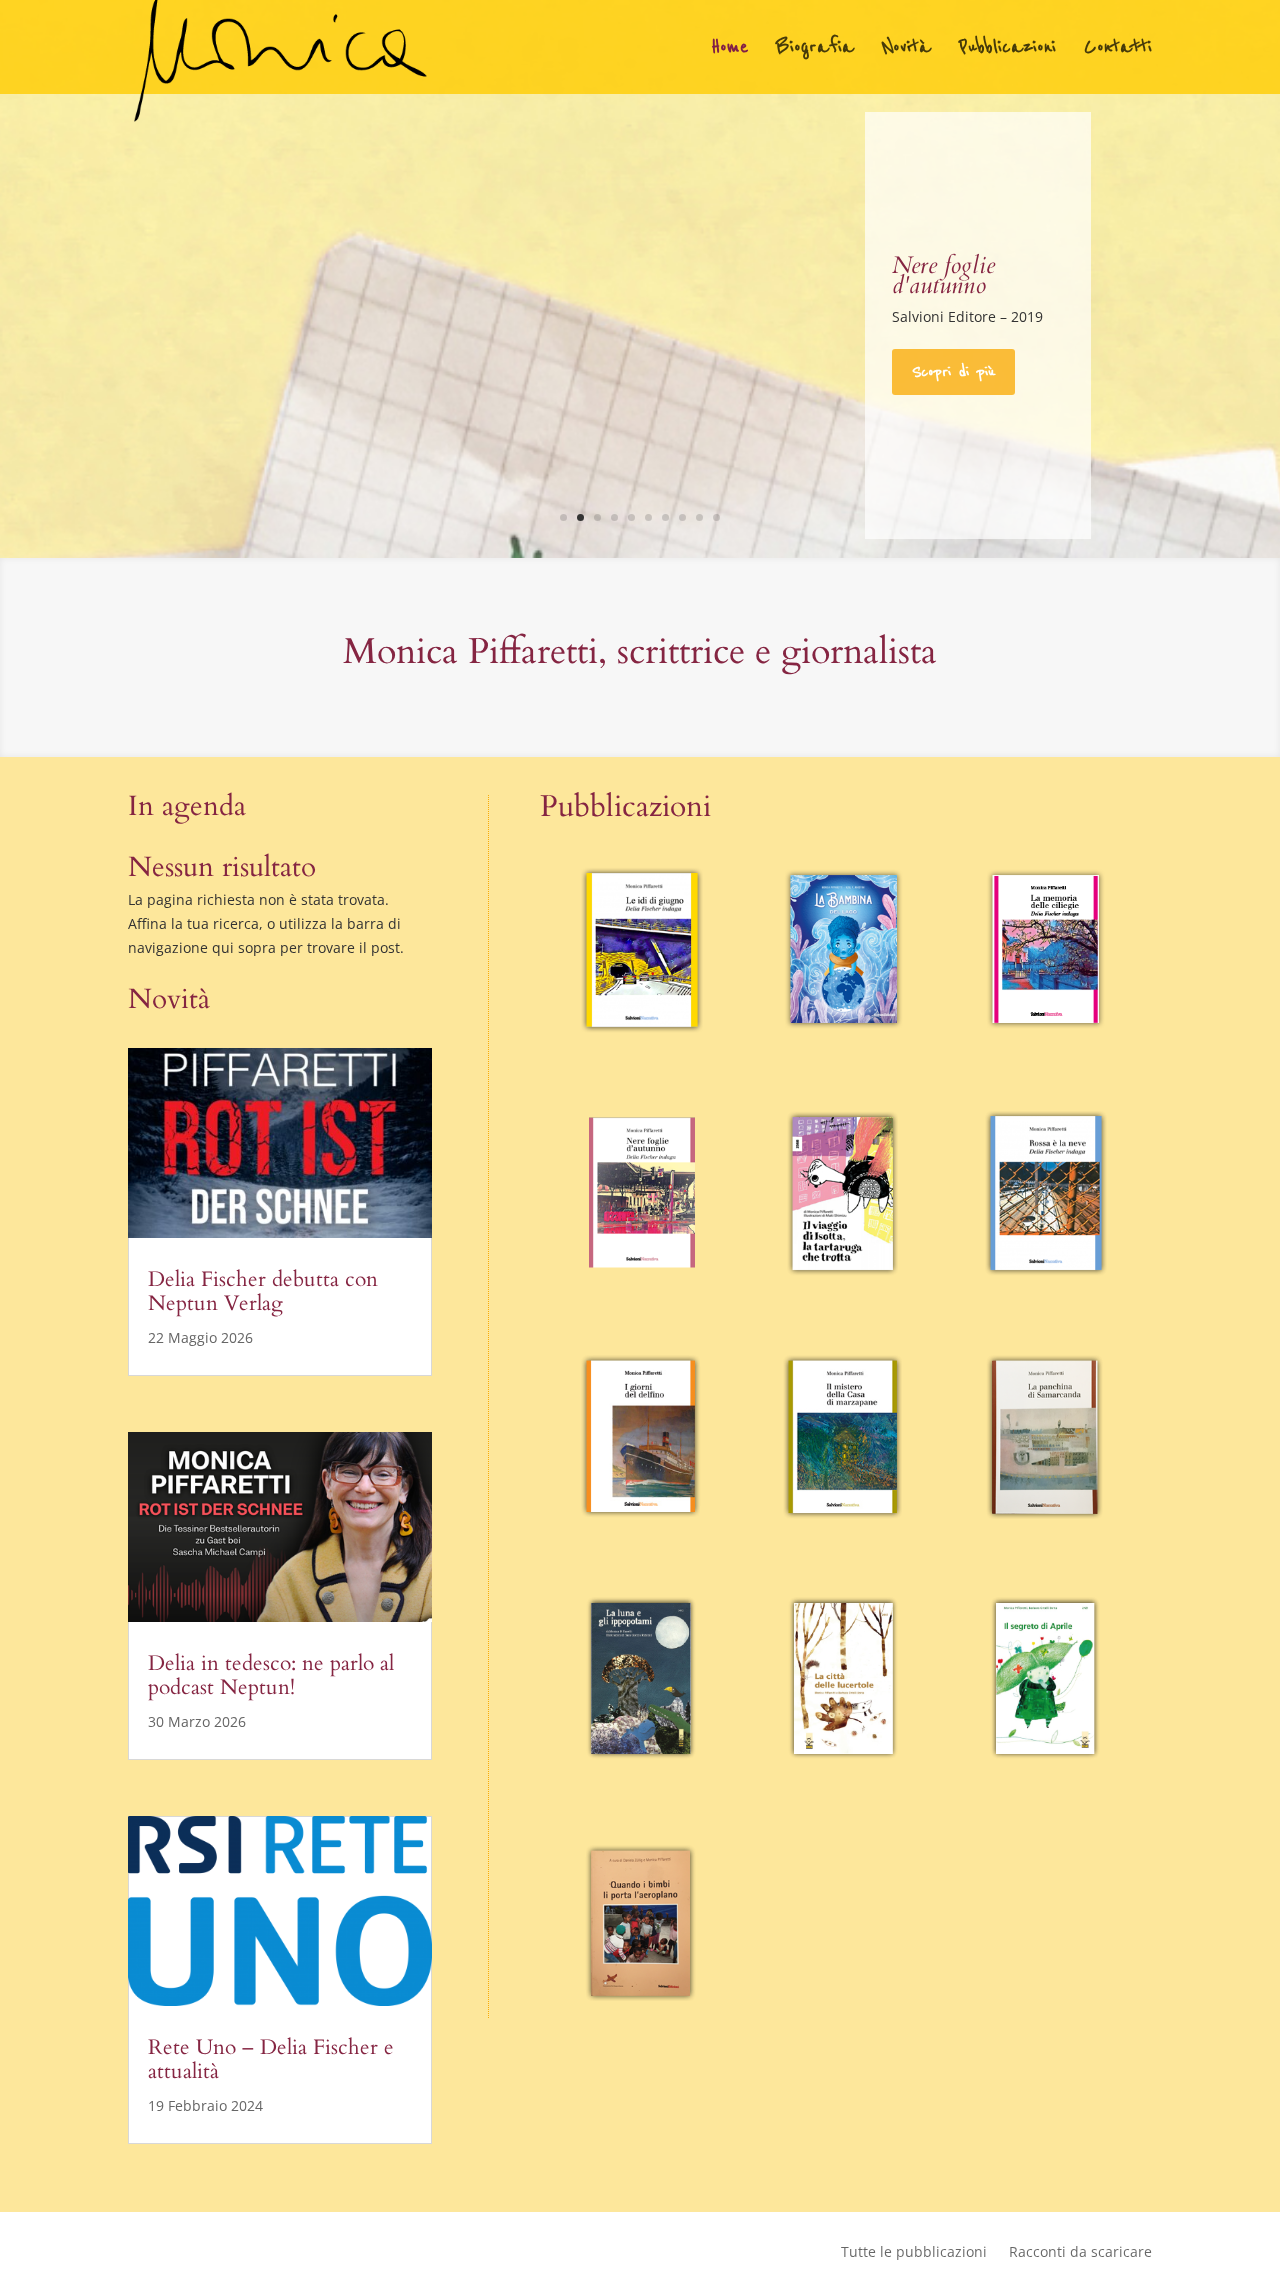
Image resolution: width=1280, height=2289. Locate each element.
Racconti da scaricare (1080, 2253)
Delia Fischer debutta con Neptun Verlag (263, 1291)
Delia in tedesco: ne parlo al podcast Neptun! (271, 1675)
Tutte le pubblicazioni (914, 2253)
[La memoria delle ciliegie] (1045, 950)
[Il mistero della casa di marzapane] (843, 1436)
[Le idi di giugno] (641, 950)
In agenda (187, 806)
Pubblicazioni (1007, 50)
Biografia (815, 50)
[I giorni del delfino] (641, 1436)
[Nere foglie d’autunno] (641, 1193)
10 (716, 517)
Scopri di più (953, 371)
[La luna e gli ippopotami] (641, 1679)
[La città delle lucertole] (843, 1679)
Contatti (1118, 50)
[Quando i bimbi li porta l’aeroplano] (641, 1922)
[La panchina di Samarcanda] (1045, 1436)
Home (729, 50)
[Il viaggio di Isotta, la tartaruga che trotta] (843, 1193)
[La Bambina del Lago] (843, 950)
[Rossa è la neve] (1045, 1193)
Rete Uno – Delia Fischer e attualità (271, 2059)
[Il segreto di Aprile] (1045, 1679)
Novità (906, 50)
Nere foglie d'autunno (943, 275)
